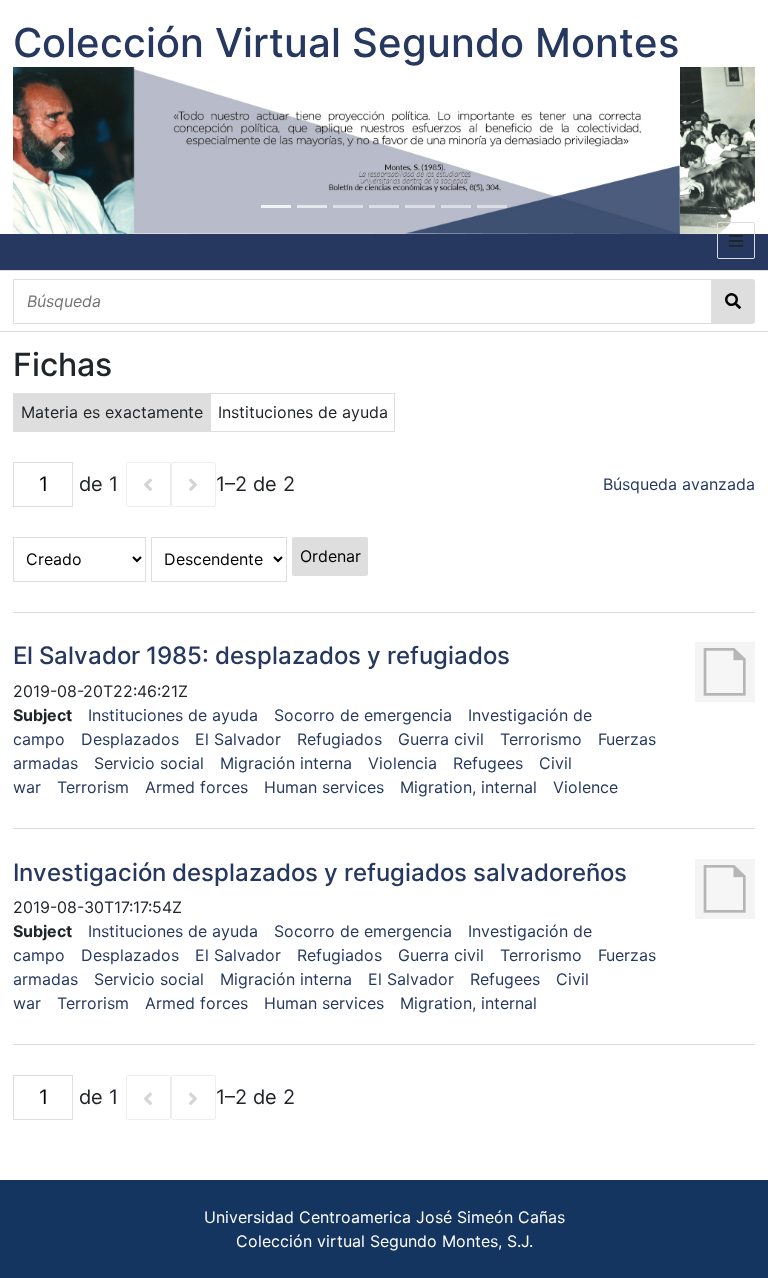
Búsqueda (733, 301)
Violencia (402, 763)
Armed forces (196, 787)
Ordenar (330, 556)
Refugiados (339, 739)
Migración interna (286, 763)
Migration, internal (468, 787)
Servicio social (149, 763)
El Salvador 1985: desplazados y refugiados (261, 655)
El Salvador (238, 739)
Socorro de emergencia (363, 715)
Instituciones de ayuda (173, 715)
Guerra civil (441, 739)
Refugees (488, 763)
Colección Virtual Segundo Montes (346, 42)
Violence (585, 787)
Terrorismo (541, 739)
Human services (324, 787)
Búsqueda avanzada (679, 484)
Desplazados (130, 739)
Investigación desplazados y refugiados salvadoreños (320, 872)
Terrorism (93, 787)
